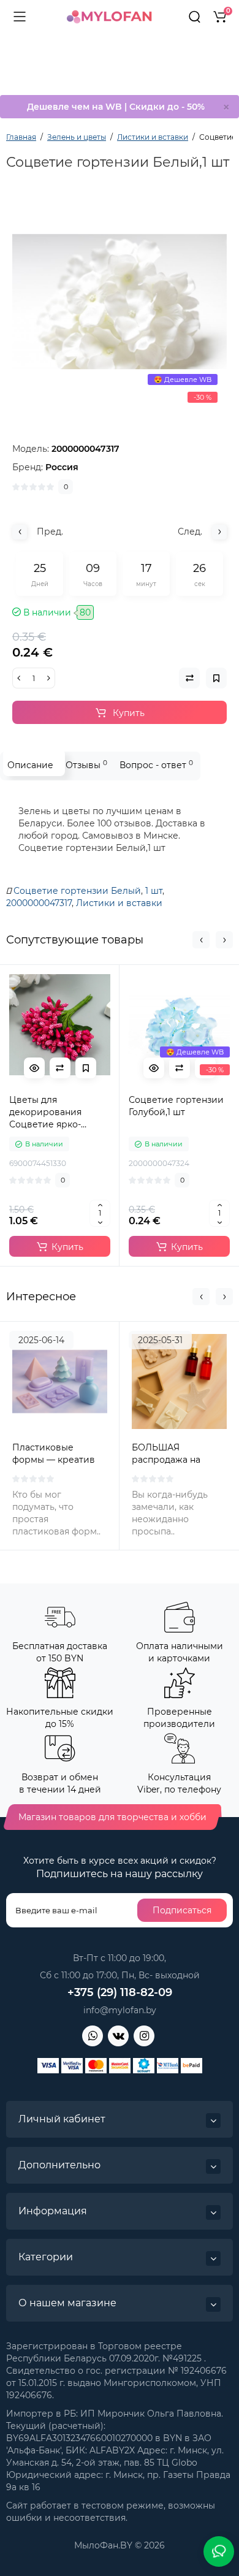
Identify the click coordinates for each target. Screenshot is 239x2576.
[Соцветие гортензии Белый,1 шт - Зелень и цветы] (120, 302)
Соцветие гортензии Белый (77, 891)
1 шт (154, 891)
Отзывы (86, 765)
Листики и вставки (119, 903)
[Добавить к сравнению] (60, 1068)
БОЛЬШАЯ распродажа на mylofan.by (166, 1460)
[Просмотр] (34, 1068)
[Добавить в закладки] (86, 1068)
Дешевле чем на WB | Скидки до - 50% (116, 107)
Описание (30, 765)
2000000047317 (39, 903)
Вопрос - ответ (156, 765)
